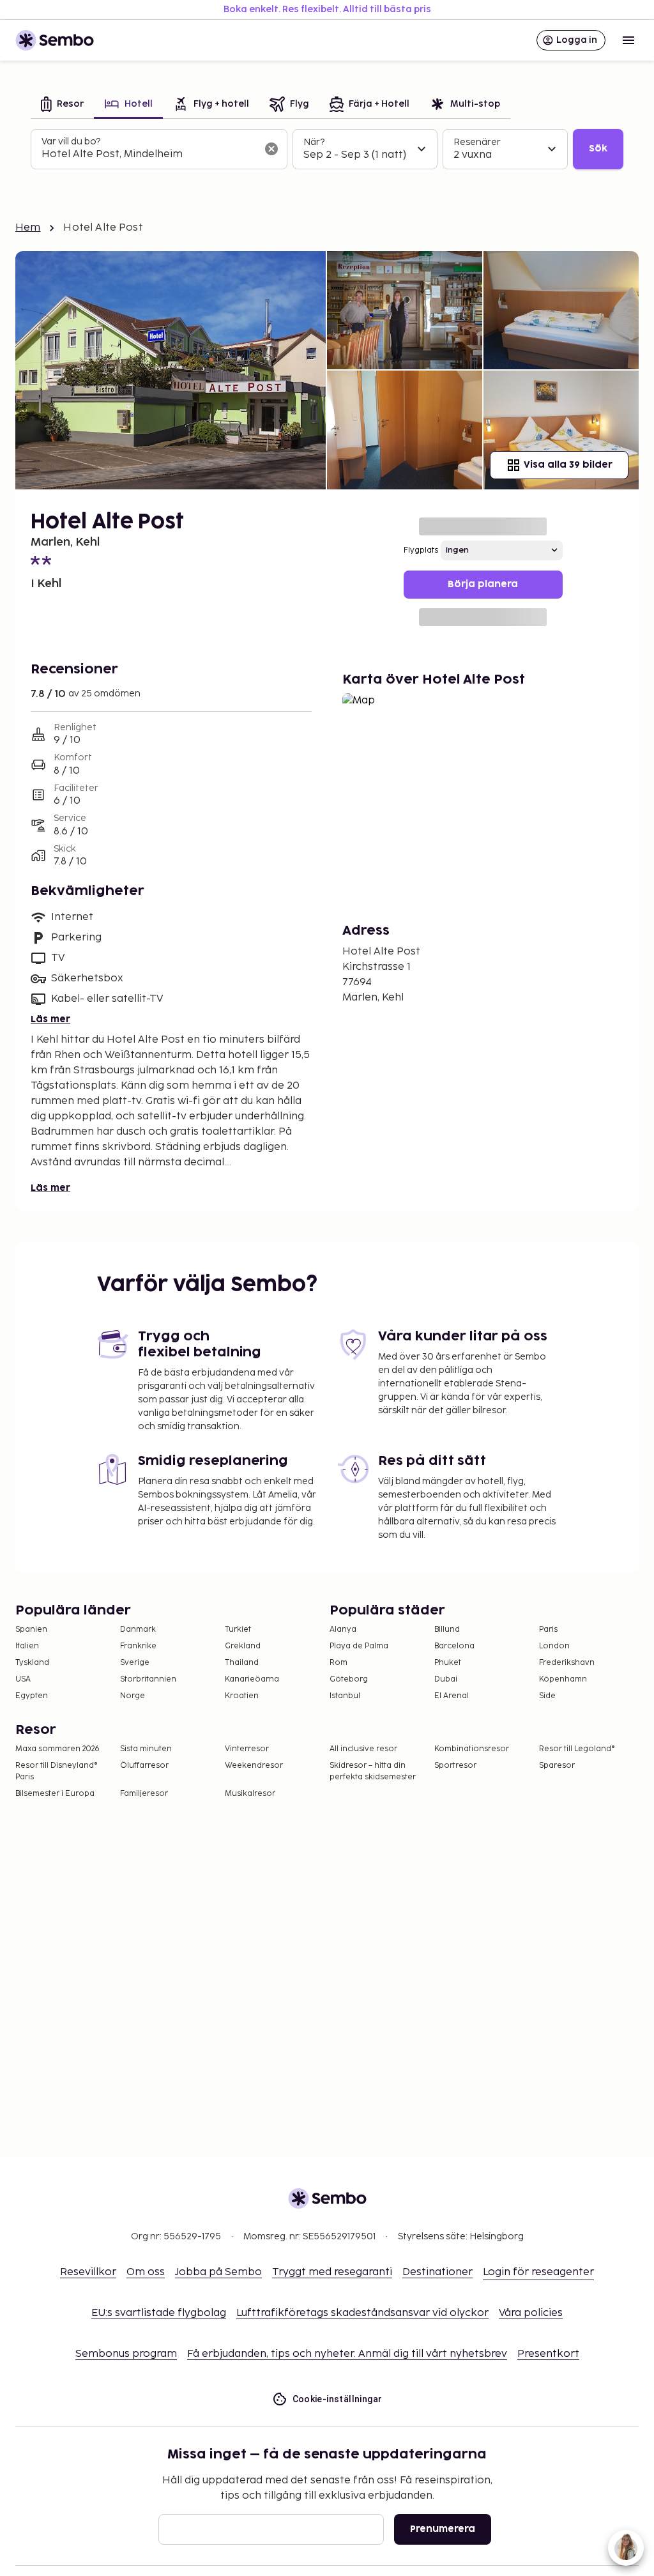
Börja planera (483, 584)
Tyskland (32, 1663)
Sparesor (557, 1766)
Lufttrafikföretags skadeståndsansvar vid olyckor (362, 2313)
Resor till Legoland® (577, 1749)
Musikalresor (250, 1794)
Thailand (242, 1663)
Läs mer (50, 1019)
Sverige (135, 1663)
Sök (598, 149)
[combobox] (149, 155)
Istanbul (345, 1696)
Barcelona (454, 1646)
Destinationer (437, 2272)
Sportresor (455, 1766)
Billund (447, 1629)
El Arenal (452, 1696)
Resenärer (477, 142)
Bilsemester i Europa (55, 1794)
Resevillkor (88, 2272)
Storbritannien (148, 1679)
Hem (28, 228)
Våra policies (531, 2313)
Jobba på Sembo (218, 2272)
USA (23, 1679)
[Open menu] (628, 40)
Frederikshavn (567, 1663)
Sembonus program (126, 2354)
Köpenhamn (563, 1679)
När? (314, 142)
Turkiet (238, 1629)
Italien (27, 1646)
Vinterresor (247, 1749)
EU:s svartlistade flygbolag (159, 2313)
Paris (548, 1629)
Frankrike (138, 1646)
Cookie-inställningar (338, 2399)
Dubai (446, 1679)
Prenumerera (443, 2529)
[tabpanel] (327, 149)
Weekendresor (254, 1766)
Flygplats (421, 550)
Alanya (343, 1629)
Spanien (31, 1629)
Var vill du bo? (71, 142)
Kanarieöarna (252, 1679)
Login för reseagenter (538, 2272)
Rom (338, 1663)
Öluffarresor (144, 1766)
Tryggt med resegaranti (332, 2272)
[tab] (62, 105)
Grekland (243, 1646)
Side (547, 1696)
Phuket (448, 1663)
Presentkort (548, 2354)
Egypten (32, 1696)
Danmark (138, 1629)
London (554, 1646)
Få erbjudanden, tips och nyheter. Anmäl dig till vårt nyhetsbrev (347, 2354)
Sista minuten (146, 1749)
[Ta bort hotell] (271, 149)
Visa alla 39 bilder (568, 465)
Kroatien (242, 1696)
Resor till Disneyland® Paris (57, 1771)
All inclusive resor (363, 1749)
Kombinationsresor (472, 1749)
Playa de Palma (359, 1646)
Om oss (146, 2272)
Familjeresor (144, 1794)
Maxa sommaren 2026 (57, 1749)
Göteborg (349, 1679)
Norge (133, 1696)
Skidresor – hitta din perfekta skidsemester (373, 1771)
